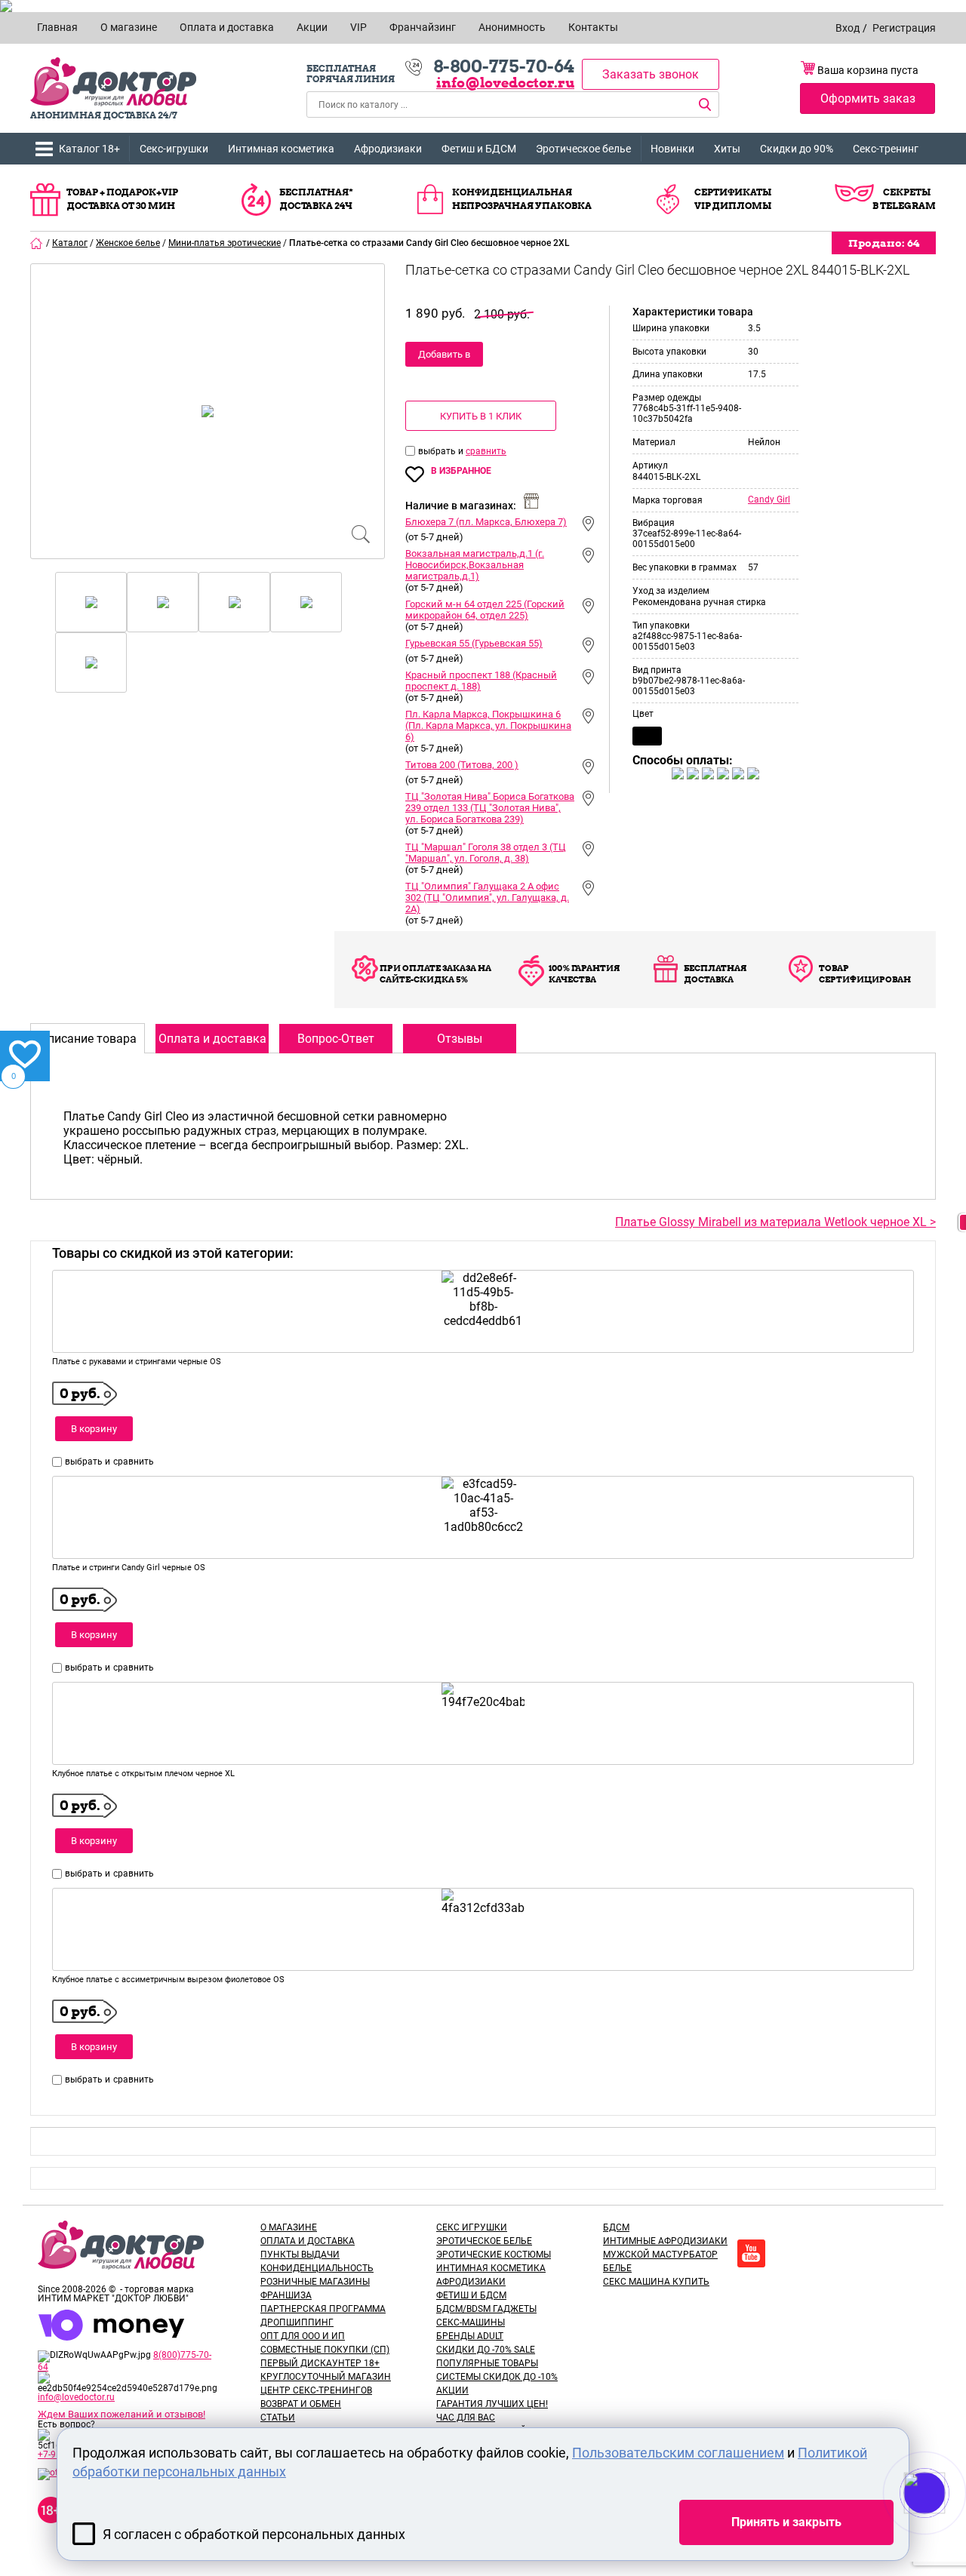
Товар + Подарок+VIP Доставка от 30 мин (122, 199)
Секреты (907, 192)
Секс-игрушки (174, 149)
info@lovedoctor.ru (505, 83)
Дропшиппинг (297, 2322)
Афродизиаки (388, 149)
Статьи (278, 2418)
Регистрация (904, 28)
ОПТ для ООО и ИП (303, 2336)
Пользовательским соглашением (678, 2453)
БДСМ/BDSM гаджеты (486, 2309)
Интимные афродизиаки (665, 2241)
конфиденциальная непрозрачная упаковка (522, 199)
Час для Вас (466, 2418)
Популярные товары (487, 2363)
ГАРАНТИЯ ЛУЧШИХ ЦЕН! (492, 2404)
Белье (617, 2268)
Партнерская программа (323, 2309)
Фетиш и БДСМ (479, 149)
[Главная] (37, 243)
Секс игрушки (472, 2227)
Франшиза (286, 2295)
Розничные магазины (315, 2282)
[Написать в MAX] (945, 2523)
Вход (848, 28)
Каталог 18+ (89, 149)
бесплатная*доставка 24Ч (316, 199)
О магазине (289, 2227)
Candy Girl (769, 500)
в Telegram (904, 206)
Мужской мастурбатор (660, 2255)
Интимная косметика (281, 149)
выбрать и (442, 451)
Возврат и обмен (301, 2404)
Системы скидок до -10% (497, 2377)
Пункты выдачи (300, 2255)
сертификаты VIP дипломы (733, 199)
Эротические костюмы (494, 2255)
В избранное (461, 471)
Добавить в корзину (444, 358)
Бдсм (616, 2227)
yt (751, 2253)
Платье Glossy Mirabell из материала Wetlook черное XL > (775, 1222)
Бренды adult (470, 2336)
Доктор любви (113, 82)
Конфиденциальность (317, 2268)
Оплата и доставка (308, 2241)
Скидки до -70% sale (486, 2350)
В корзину (94, 1429)
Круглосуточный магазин (326, 2377)
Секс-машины (471, 2322)
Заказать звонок (651, 74)
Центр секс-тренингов (316, 2390)
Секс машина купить (656, 2282)
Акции (452, 2390)
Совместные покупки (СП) (325, 2350)
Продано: (884, 243)
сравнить (486, 451)
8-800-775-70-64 (504, 66)
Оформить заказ (868, 98)
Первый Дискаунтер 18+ (320, 2363)
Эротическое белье (583, 149)
